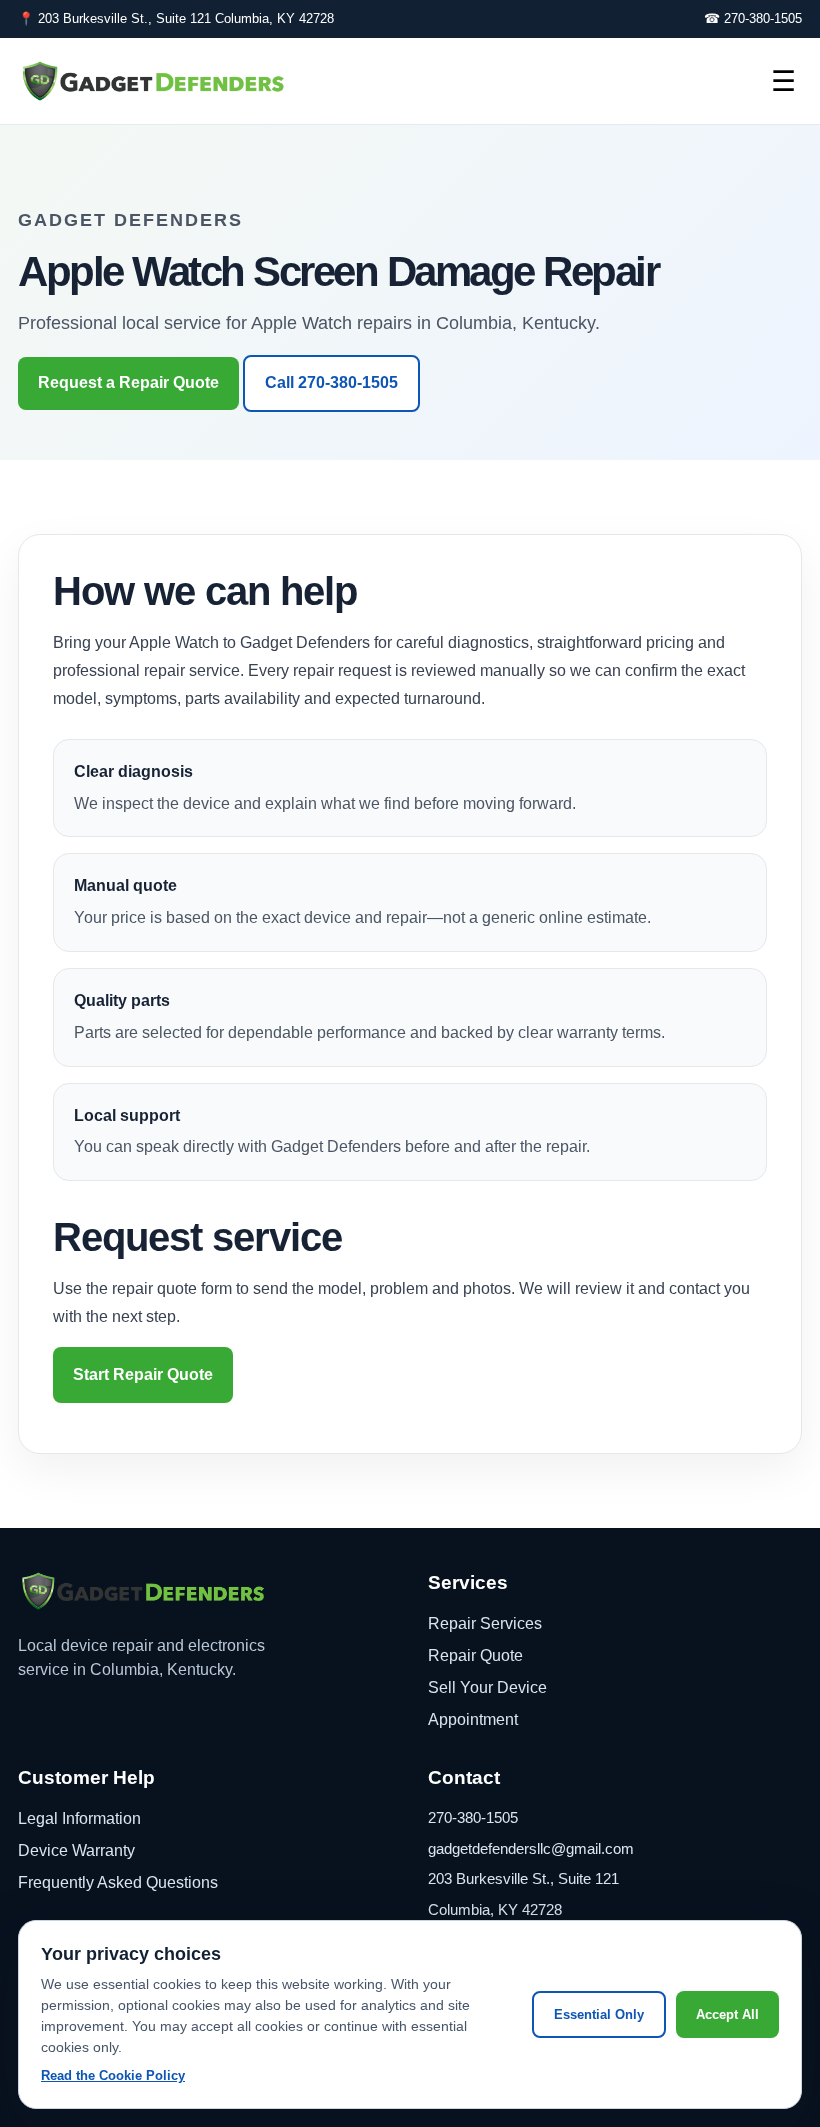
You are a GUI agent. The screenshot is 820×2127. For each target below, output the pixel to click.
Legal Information (79, 1818)
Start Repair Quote (143, 1374)
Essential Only (599, 2014)
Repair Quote (475, 1655)
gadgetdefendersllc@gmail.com (531, 1848)
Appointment (473, 1719)
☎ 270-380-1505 (753, 18)
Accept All (727, 2014)
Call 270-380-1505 (331, 382)
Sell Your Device (487, 1687)
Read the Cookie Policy (113, 2075)
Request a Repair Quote (128, 382)
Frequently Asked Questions (118, 1882)
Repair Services (485, 1623)
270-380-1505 (473, 1817)
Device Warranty (76, 1850)
